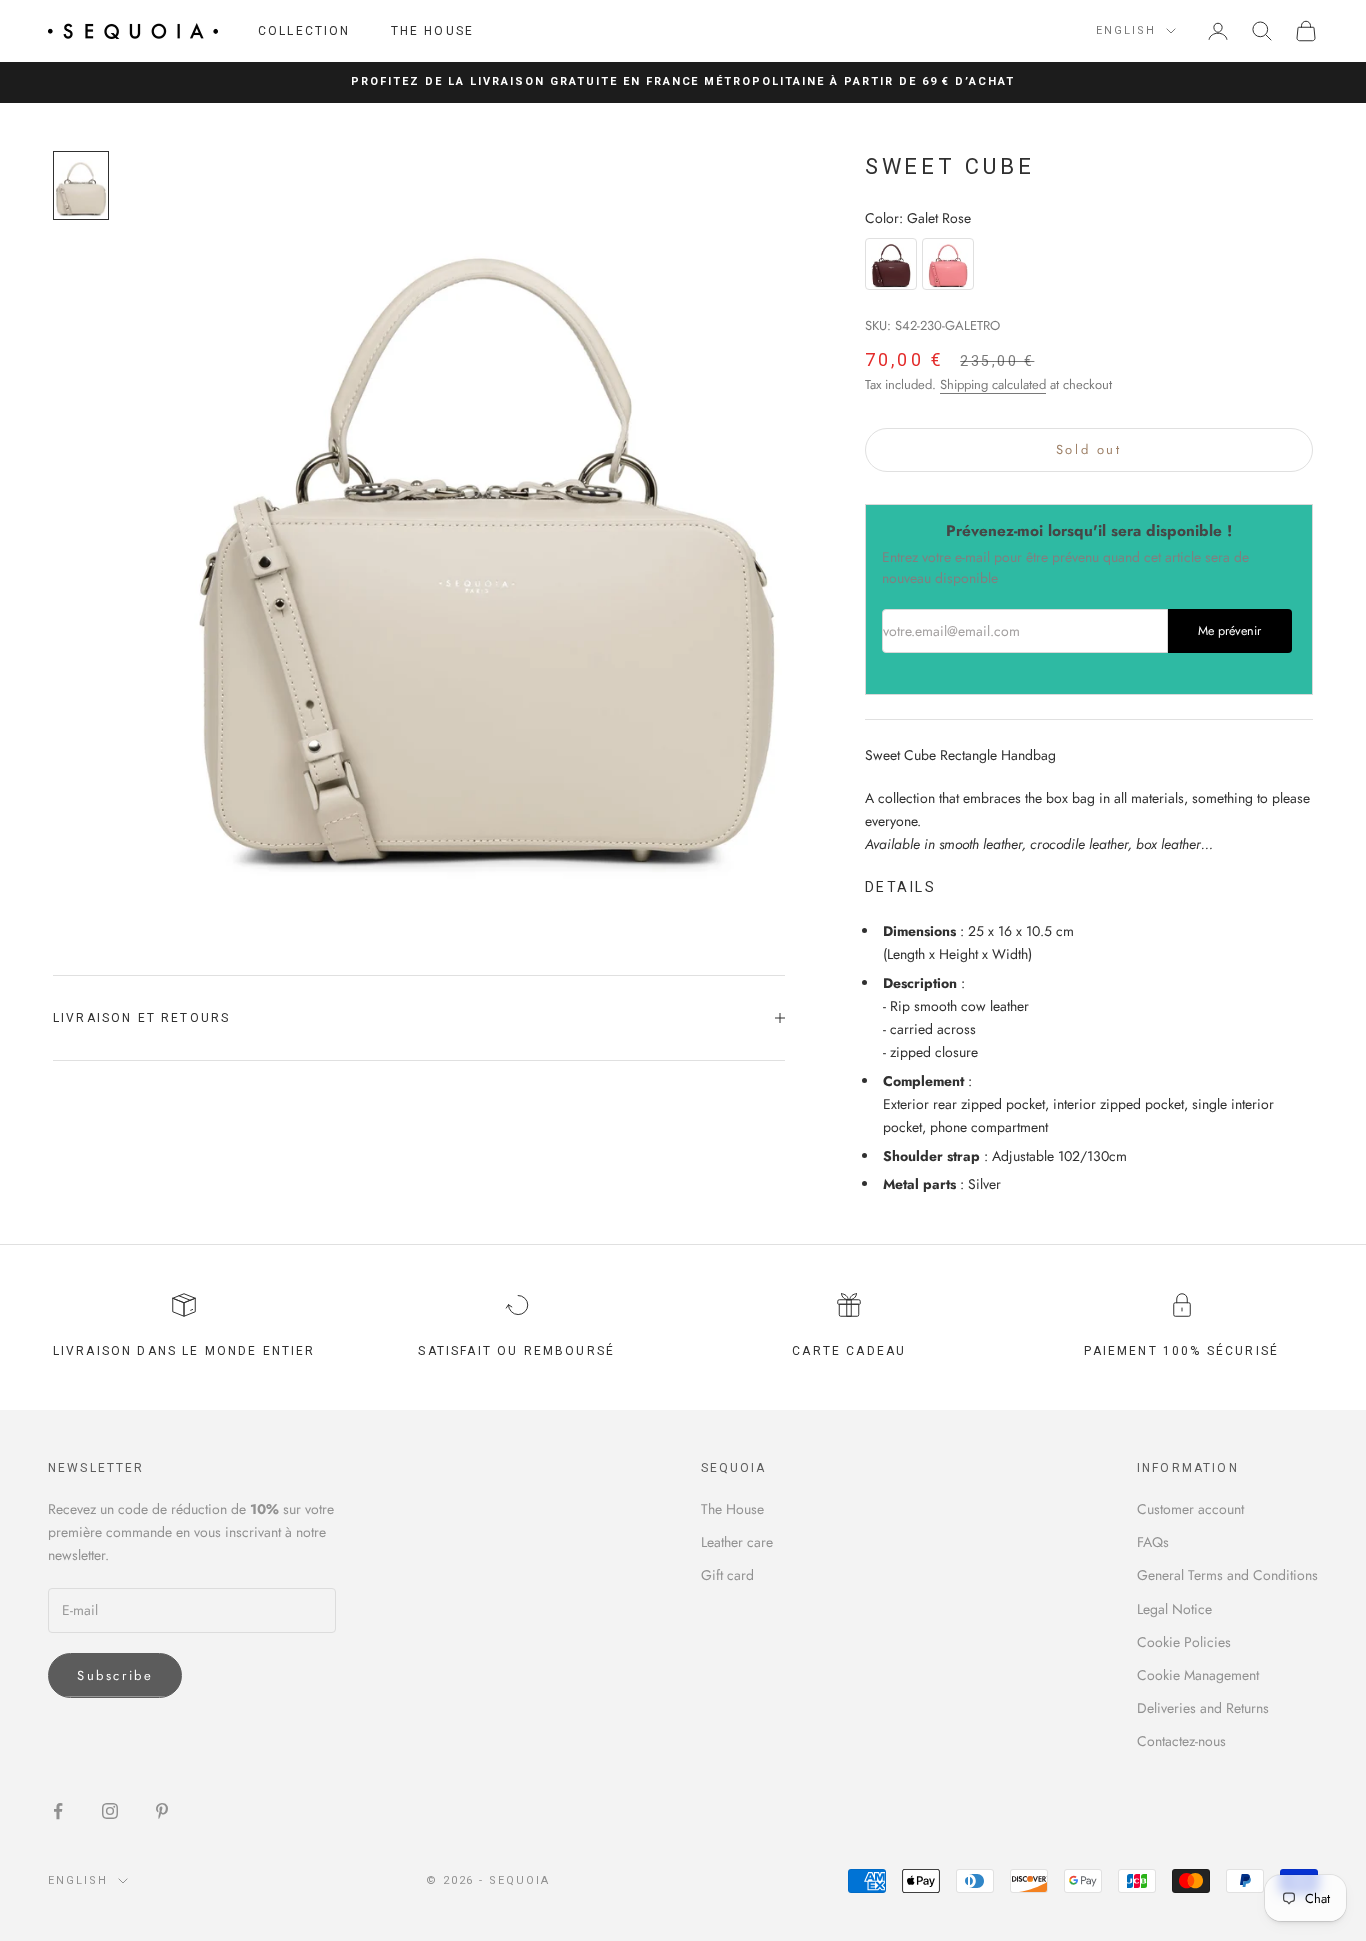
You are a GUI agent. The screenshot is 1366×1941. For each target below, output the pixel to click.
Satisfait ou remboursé (516, 1351)
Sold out (1089, 449)
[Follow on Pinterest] (162, 1811)
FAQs (1153, 1542)
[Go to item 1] (81, 185)
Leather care (737, 1542)
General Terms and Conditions (1227, 1575)
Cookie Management (1198, 1675)
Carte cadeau (849, 1351)
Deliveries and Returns (1203, 1708)
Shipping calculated (993, 384)
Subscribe (115, 1675)
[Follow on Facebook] (58, 1811)
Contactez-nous (1181, 1741)
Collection (304, 31)
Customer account (1190, 1509)
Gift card (727, 1575)
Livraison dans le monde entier (184, 1351)
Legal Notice (1174, 1609)
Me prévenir (1229, 631)
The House (432, 31)
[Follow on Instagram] (110, 1811)
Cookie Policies (1184, 1642)
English (1126, 30)
